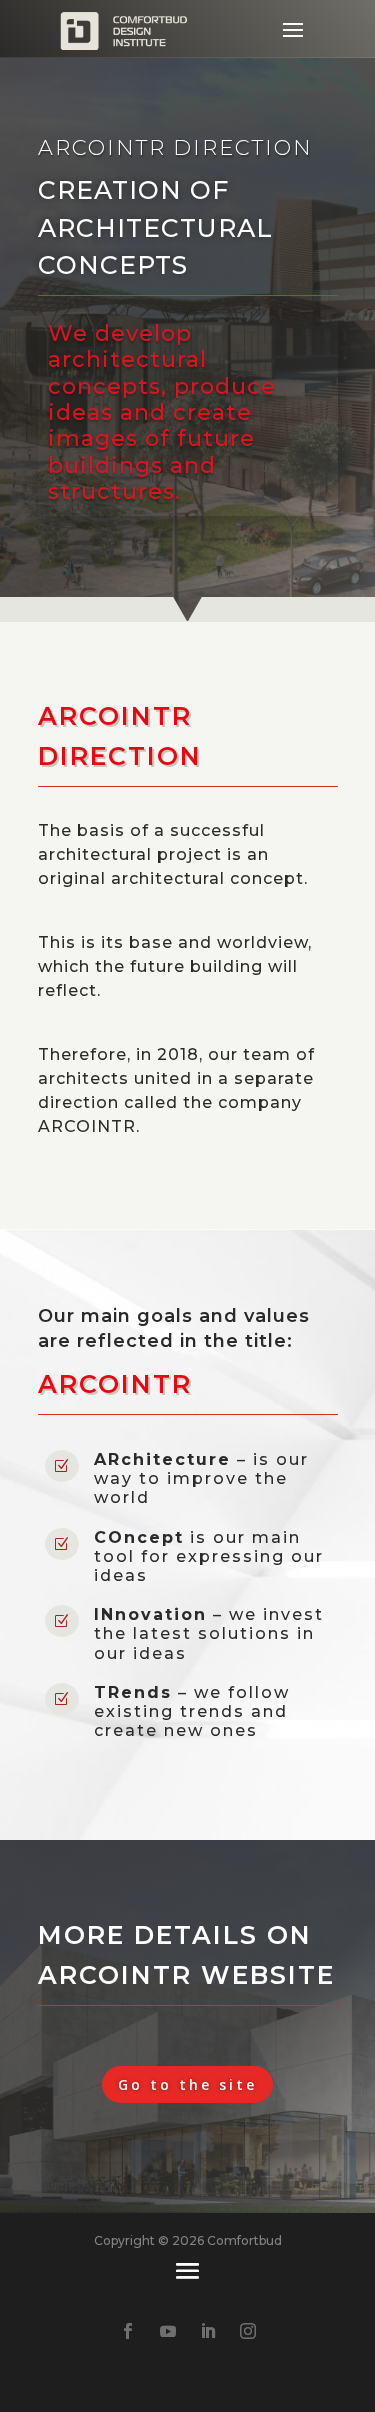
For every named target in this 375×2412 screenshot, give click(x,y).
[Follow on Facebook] (128, 2331)
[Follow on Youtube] (168, 2331)
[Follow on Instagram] (248, 2331)
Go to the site (187, 2084)
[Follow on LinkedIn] (208, 2331)
